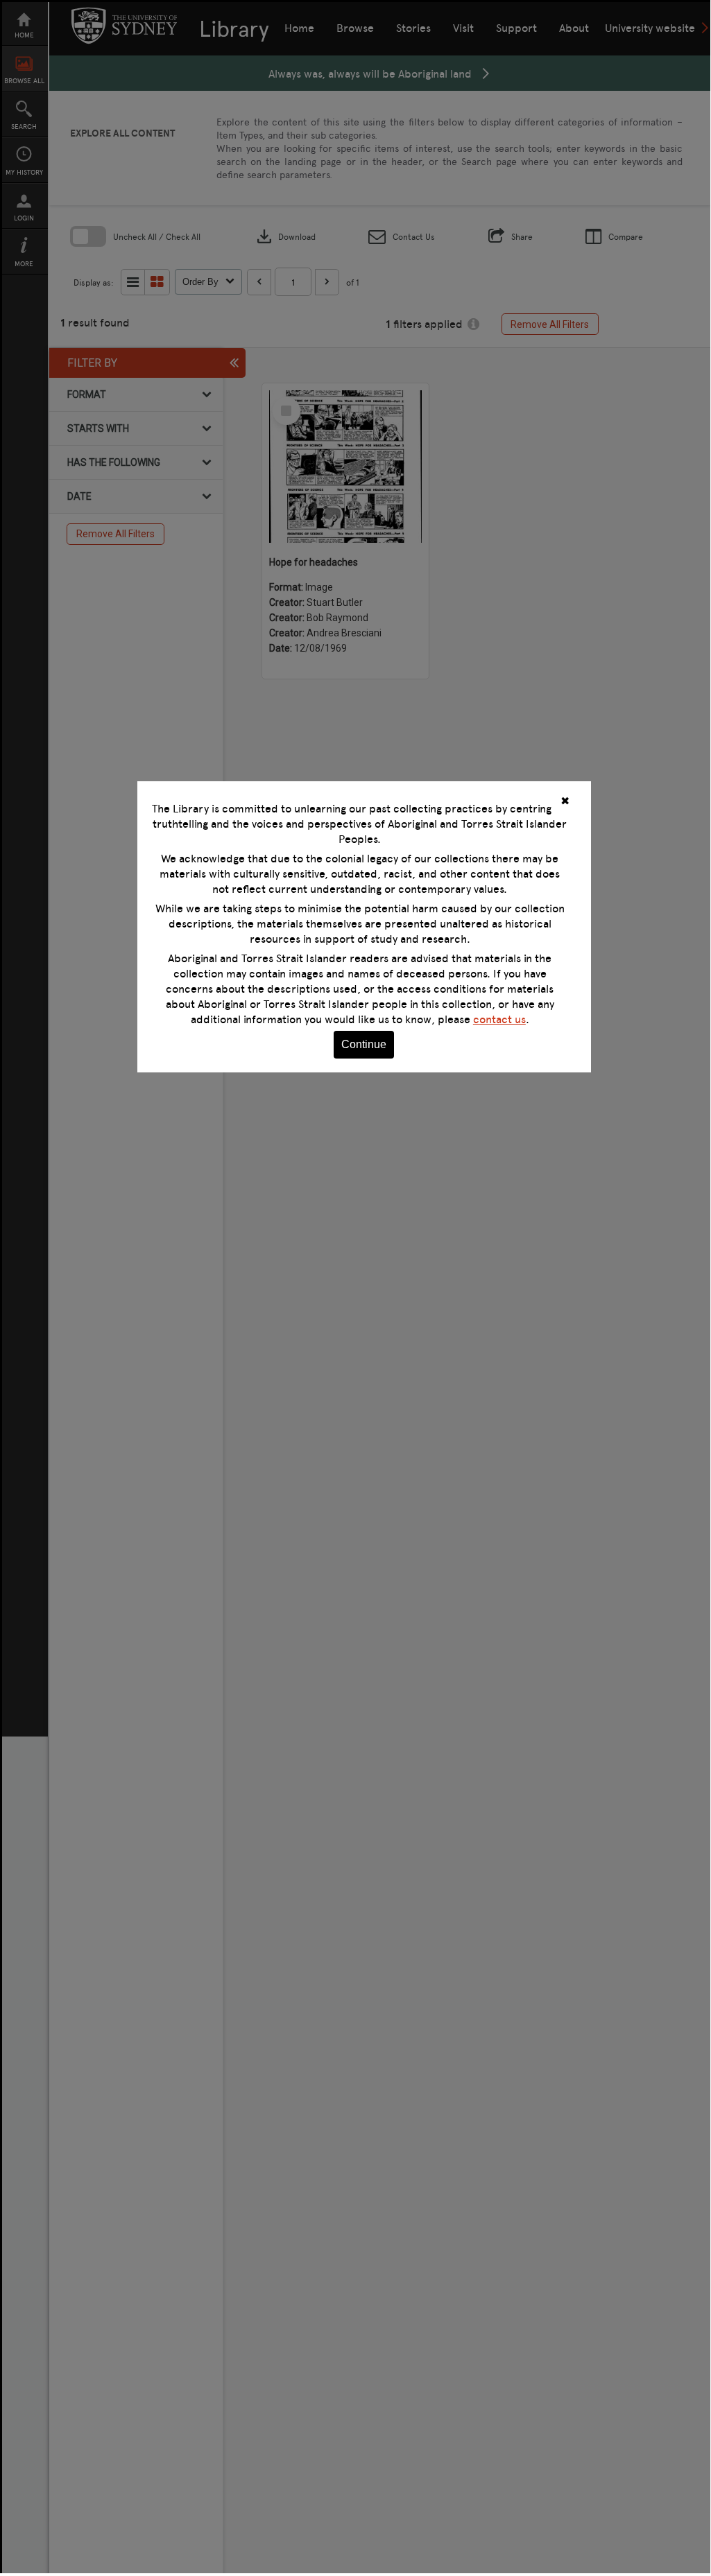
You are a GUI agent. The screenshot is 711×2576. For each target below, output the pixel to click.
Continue (364, 1044)
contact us (499, 1019)
